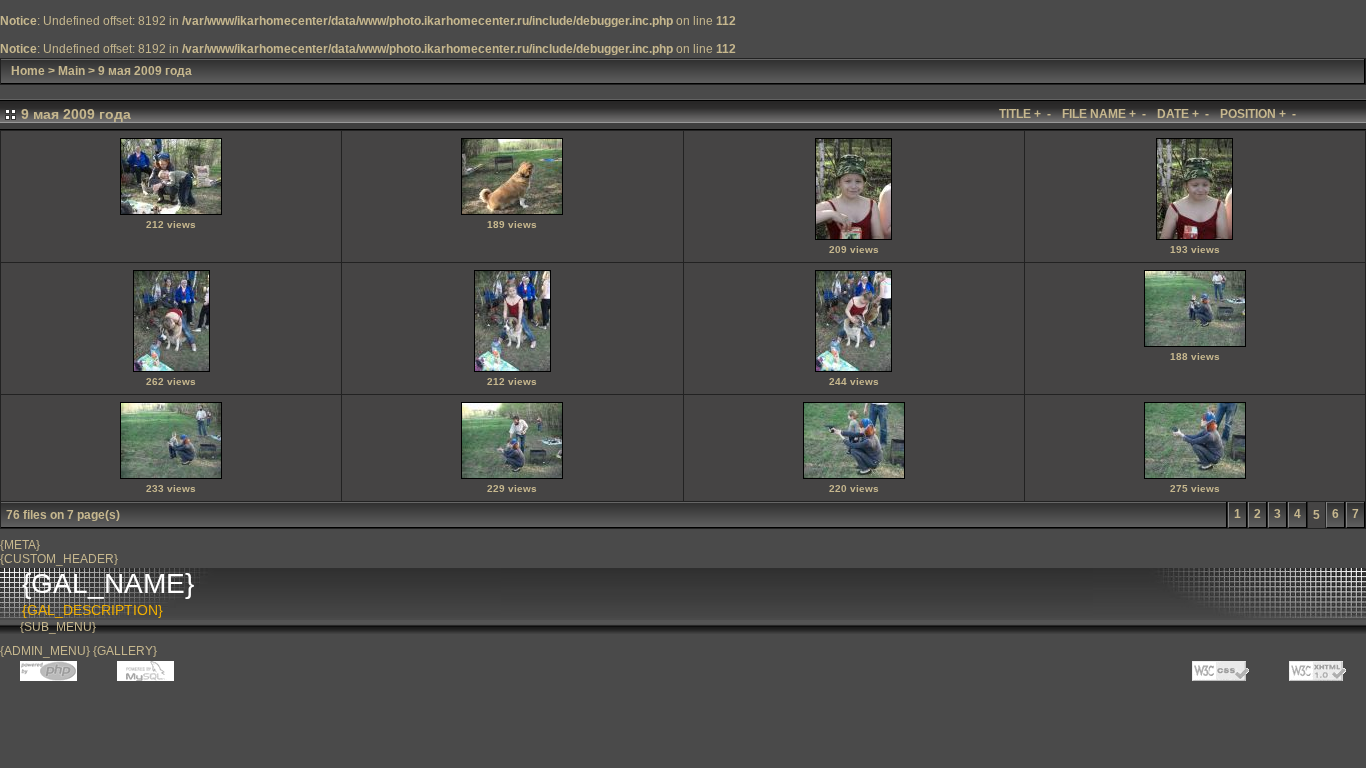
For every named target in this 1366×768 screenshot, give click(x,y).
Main (71, 71)
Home (28, 71)
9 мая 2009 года (145, 71)
